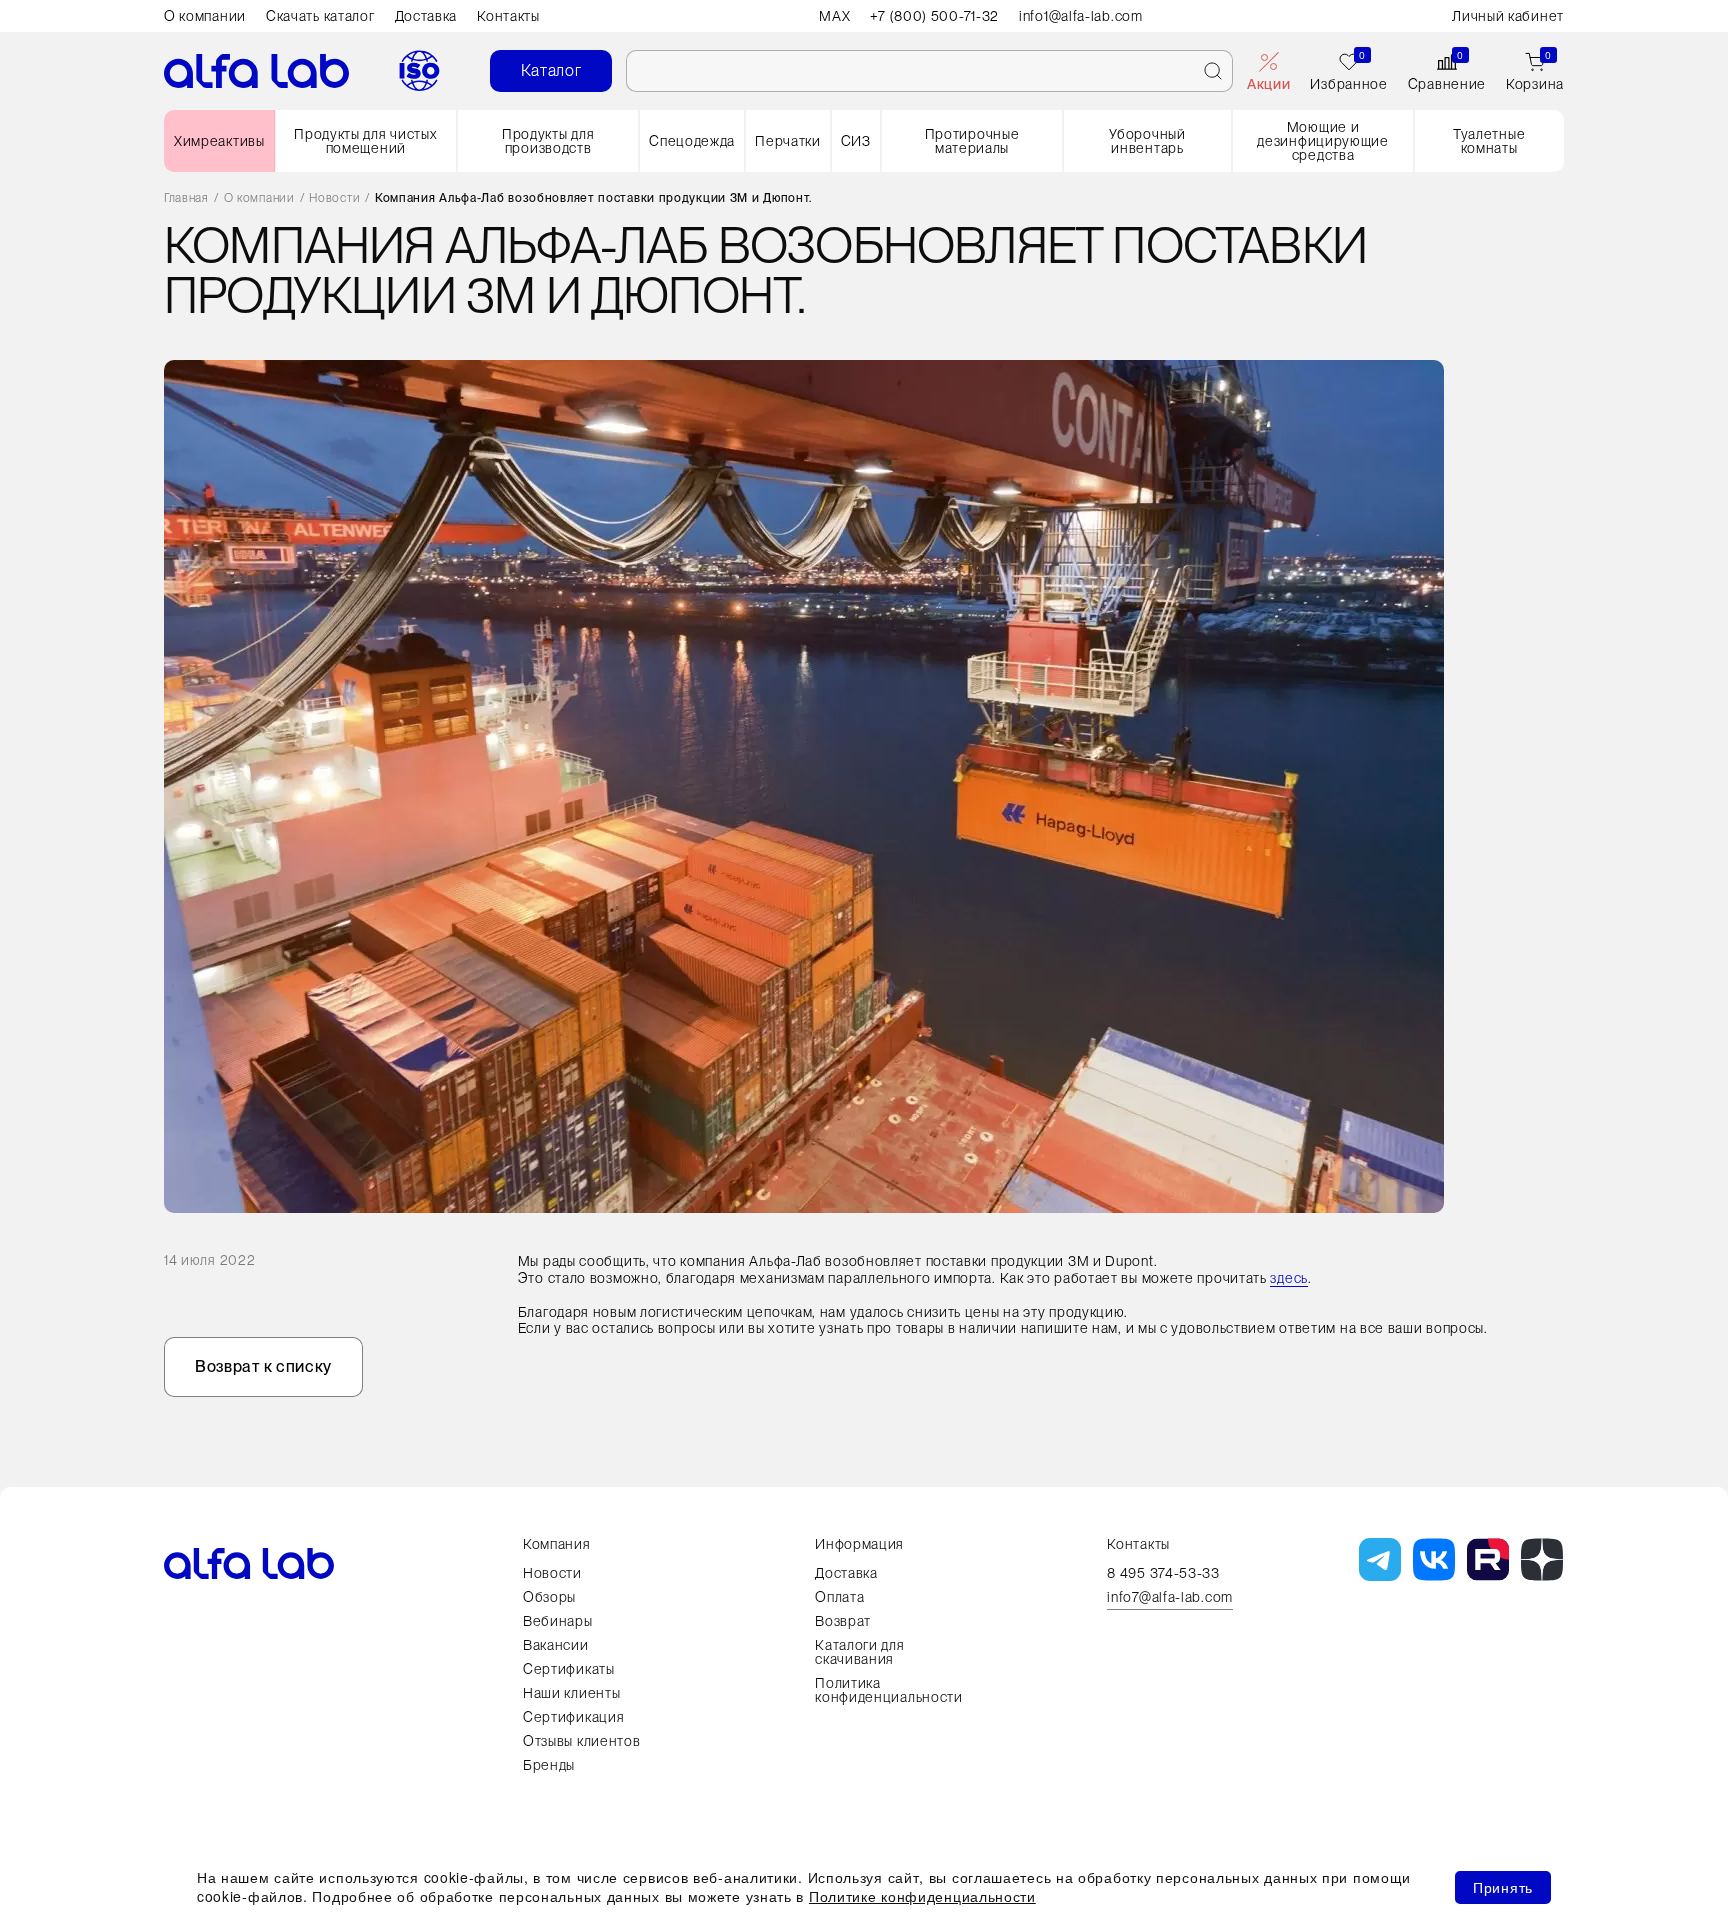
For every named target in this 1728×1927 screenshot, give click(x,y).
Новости (334, 198)
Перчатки (788, 141)
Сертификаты (569, 1669)
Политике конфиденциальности (922, 1896)
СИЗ (856, 141)
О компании (205, 16)
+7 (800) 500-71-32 (934, 16)
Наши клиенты (571, 1693)
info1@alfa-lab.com (1081, 16)
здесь (1289, 1278)
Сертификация (573, 1717)
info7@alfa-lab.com (1170, 1597)
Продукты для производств (548, 141)
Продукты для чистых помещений (365, 141)
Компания (557, 1544)
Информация (859, 1544)
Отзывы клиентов (582, 1741)
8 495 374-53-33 (1163, 1573)
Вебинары (558, 1621)
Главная (186, 198)
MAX (834, 16)
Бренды (549, 1765)
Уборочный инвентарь (1147, 141)
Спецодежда (692, 141)
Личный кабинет (1508, 16)
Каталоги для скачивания (859, 1652)
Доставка (426, 16)
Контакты (508, 16)
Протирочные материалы (972, 141)
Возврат (843, 1621)
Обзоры (549, 1597)
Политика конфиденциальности (889, 1690)
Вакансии (556, 1645)
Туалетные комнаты (1489, 141)
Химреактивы (219, 141)
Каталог (551, 70)
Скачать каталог (320, 16)
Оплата (839, 1597)
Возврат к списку (263, 1366)
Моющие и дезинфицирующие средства (1323, 141)
